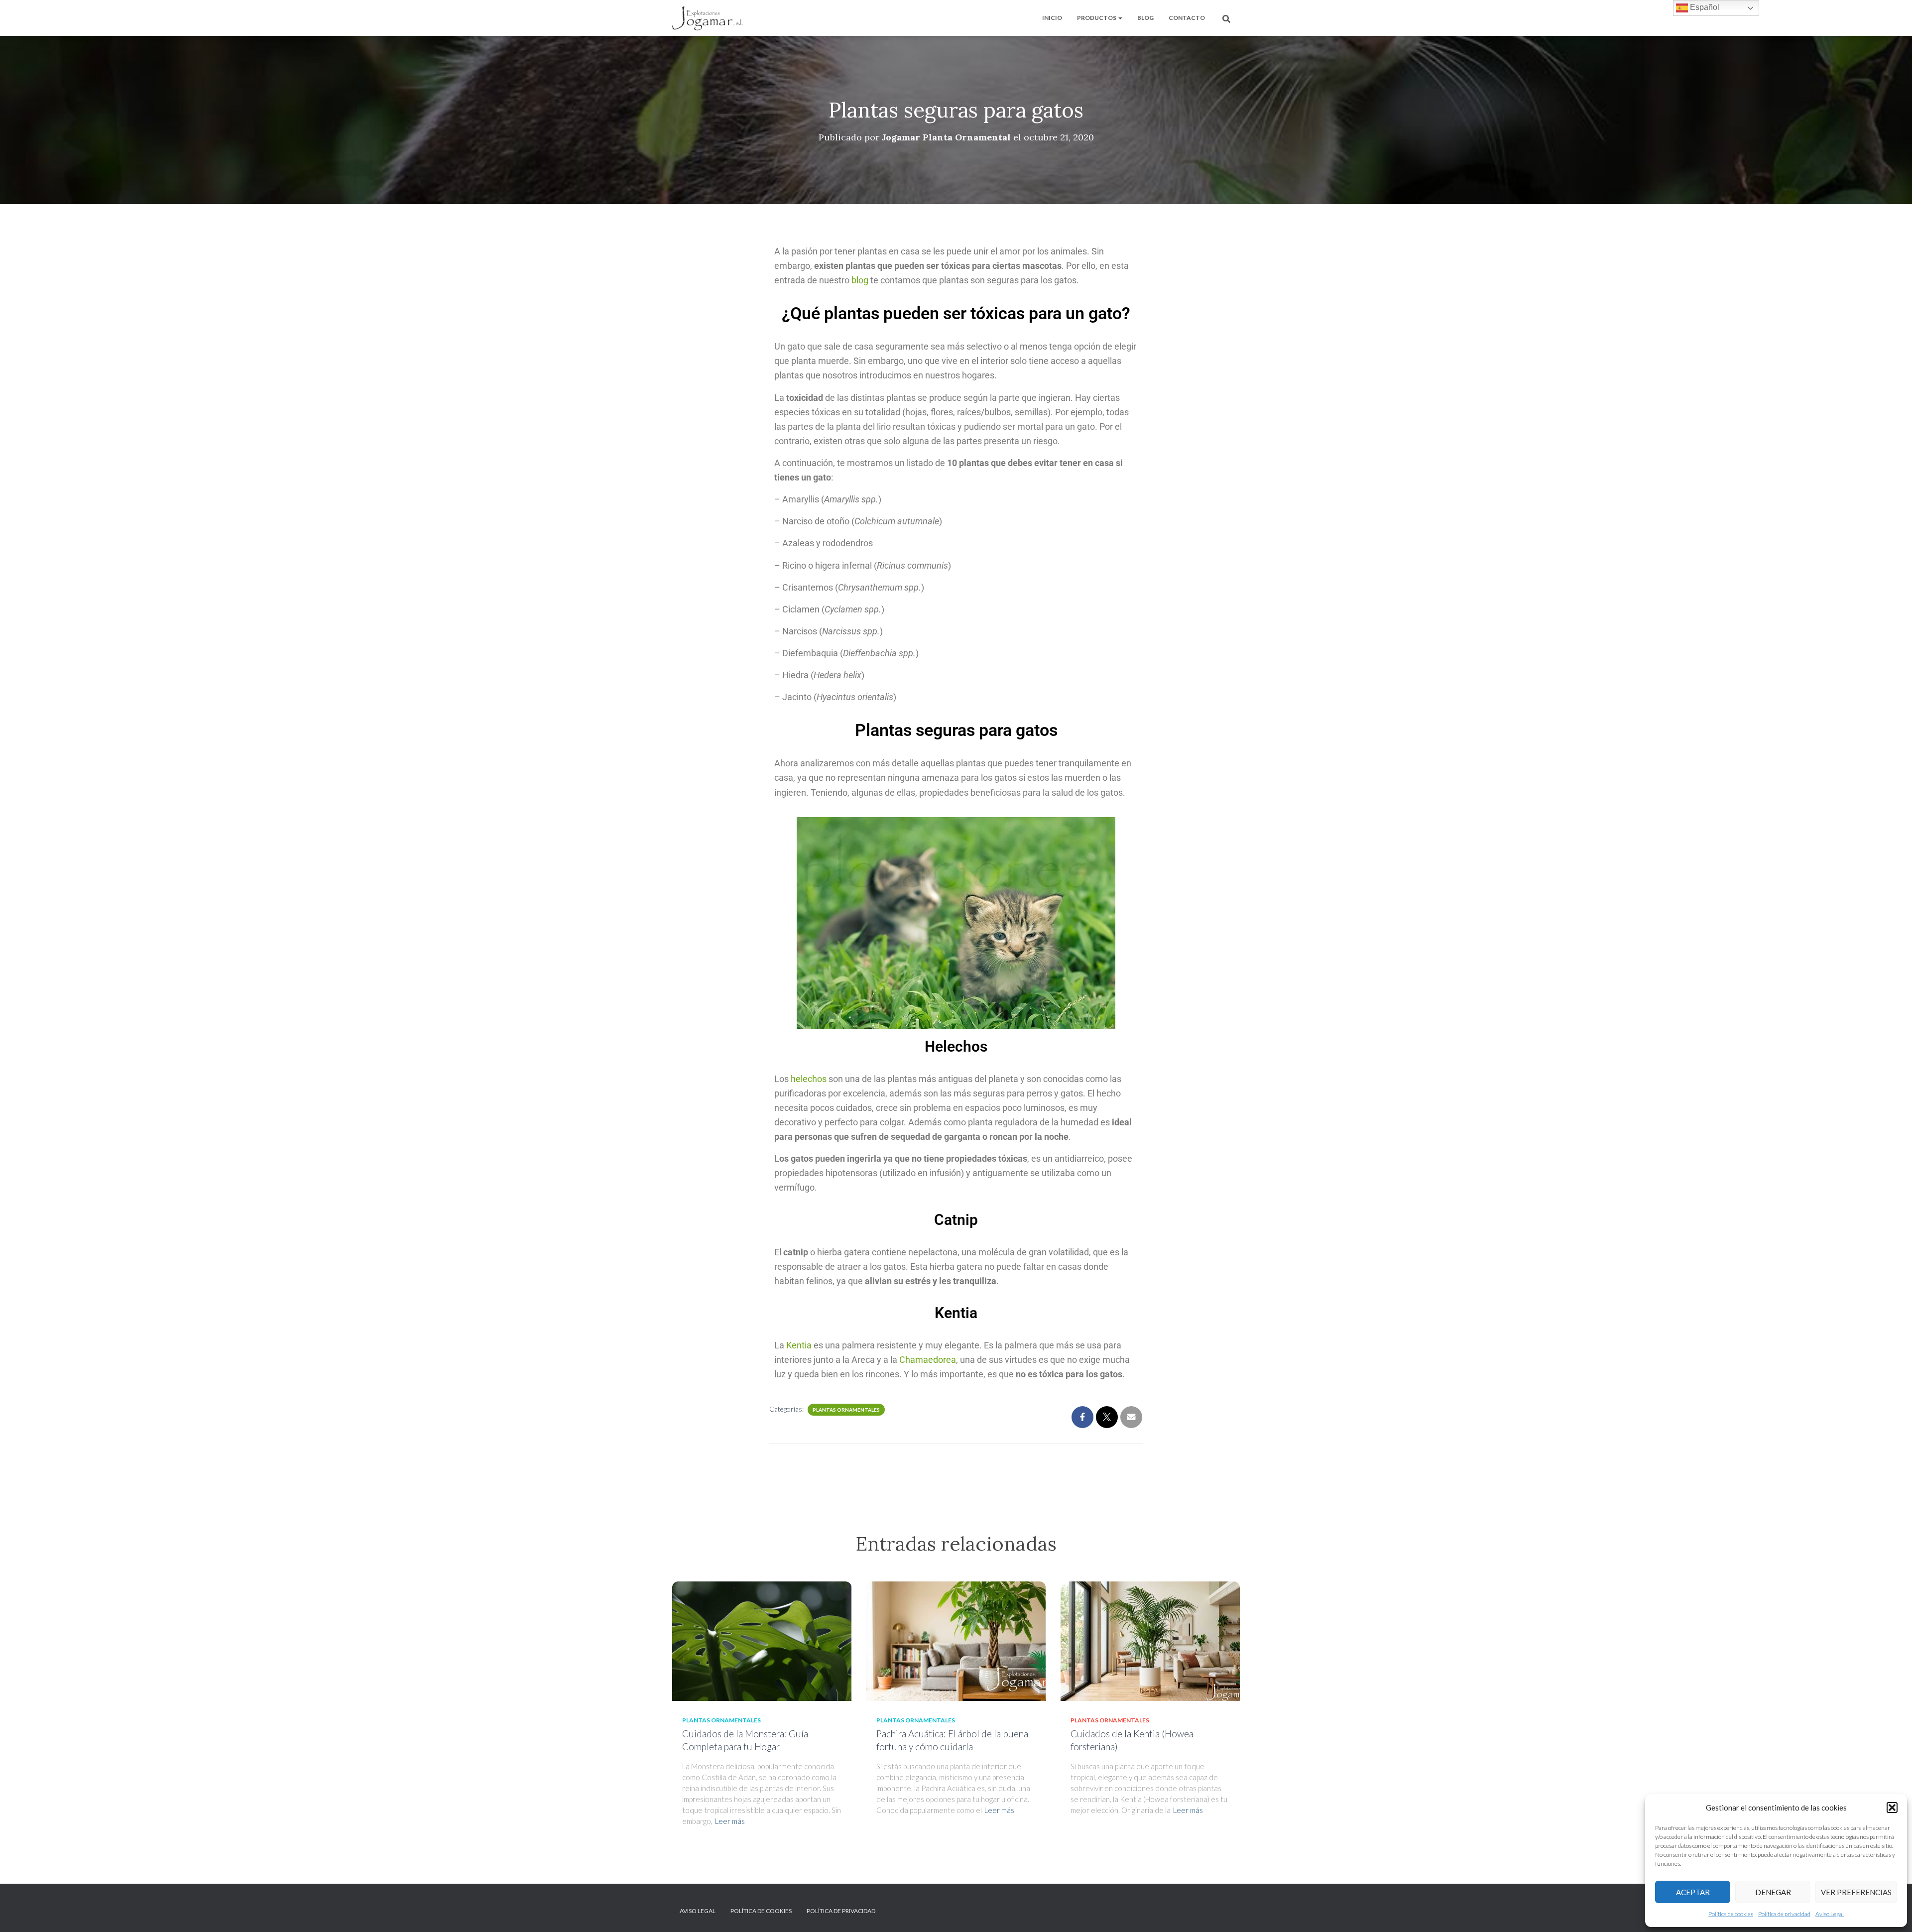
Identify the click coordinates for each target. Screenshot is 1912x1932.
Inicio (1052, 18)
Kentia (799, 1345)
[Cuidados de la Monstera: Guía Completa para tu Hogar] (762, 1640)
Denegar (1773, 1892)
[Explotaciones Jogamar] (708, 18)
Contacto (1187, 18)
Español (1704, 7)
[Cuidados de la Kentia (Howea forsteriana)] (1150, 1640)
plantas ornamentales (846, 1410)
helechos (809, 1079)
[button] (1892, 1808)
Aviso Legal (1830, 1914)
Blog (1145, 18)
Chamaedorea (928, 1360)
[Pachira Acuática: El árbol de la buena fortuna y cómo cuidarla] (956, 1640)
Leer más (730, 1821)
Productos (1097, 18)
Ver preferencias (1856, 1892)
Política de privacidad (1784, 1914)
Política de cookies (1731, 1914)
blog (860, 280)
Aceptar (1693, 1892)
